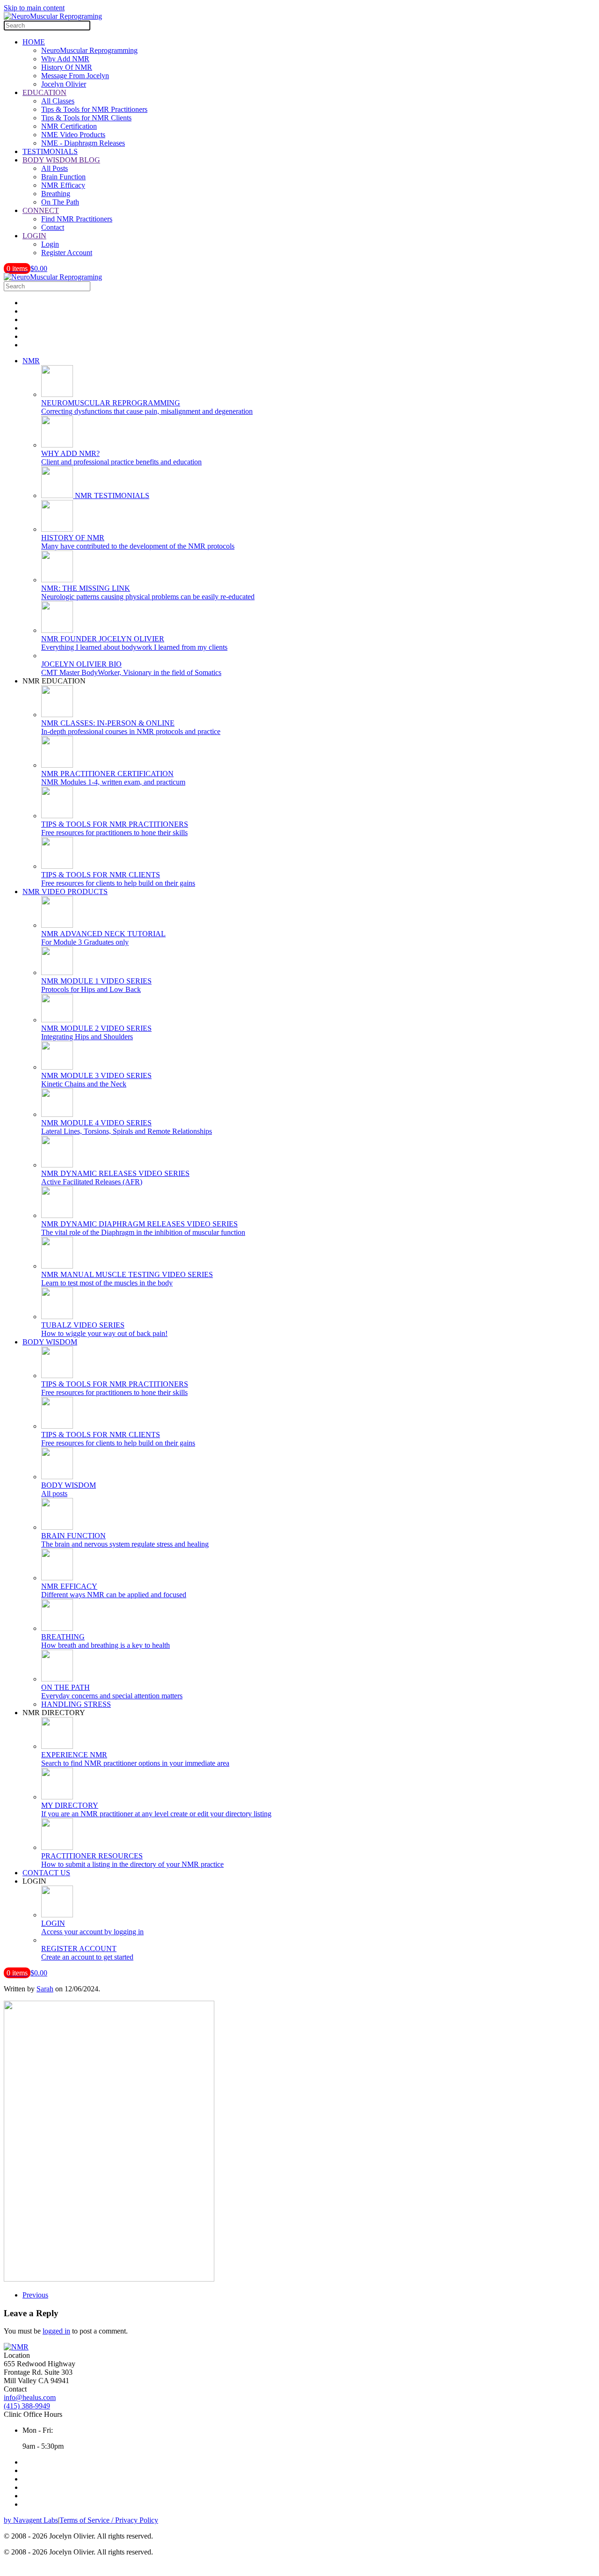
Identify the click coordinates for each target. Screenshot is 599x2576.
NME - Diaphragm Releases (83, 143)
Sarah (45, 1989)
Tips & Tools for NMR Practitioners (94, 109)
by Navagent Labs (31, 2520)
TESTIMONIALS (50, 151)
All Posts (55, 168)
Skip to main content (34, 8)
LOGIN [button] (34, 1881)
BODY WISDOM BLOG (61, 160)
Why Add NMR (65, 59)
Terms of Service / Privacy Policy (109, 2520)
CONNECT (41, 210)
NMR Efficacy (63, 185)
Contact (53, 227)
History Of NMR (67, 67)
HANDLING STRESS (76, 1704)
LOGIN (34, 236)
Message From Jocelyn (75, 76)
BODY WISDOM (50, 1342)
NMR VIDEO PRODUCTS (65, 892)
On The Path (60, 202)
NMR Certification (69, 126)
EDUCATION (44, 92)
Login (50, 244)
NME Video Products (73, 135)
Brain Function (63, 177)
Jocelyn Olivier (64, 84)
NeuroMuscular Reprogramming (89, 50)
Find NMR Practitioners (77, 219)
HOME (34, 42)
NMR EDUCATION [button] (54, 681)
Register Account (67, 253)
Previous (35, 2295)
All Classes (58, 101)
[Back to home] (53, 16)
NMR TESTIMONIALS (111, 495)
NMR (31, 361)
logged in (56, 2331)
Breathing (56, 194)
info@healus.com (30, 2397)
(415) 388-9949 (27, 2406)
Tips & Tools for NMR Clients (86, 118)
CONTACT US (46, 1873)
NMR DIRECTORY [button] (54, 1713)
